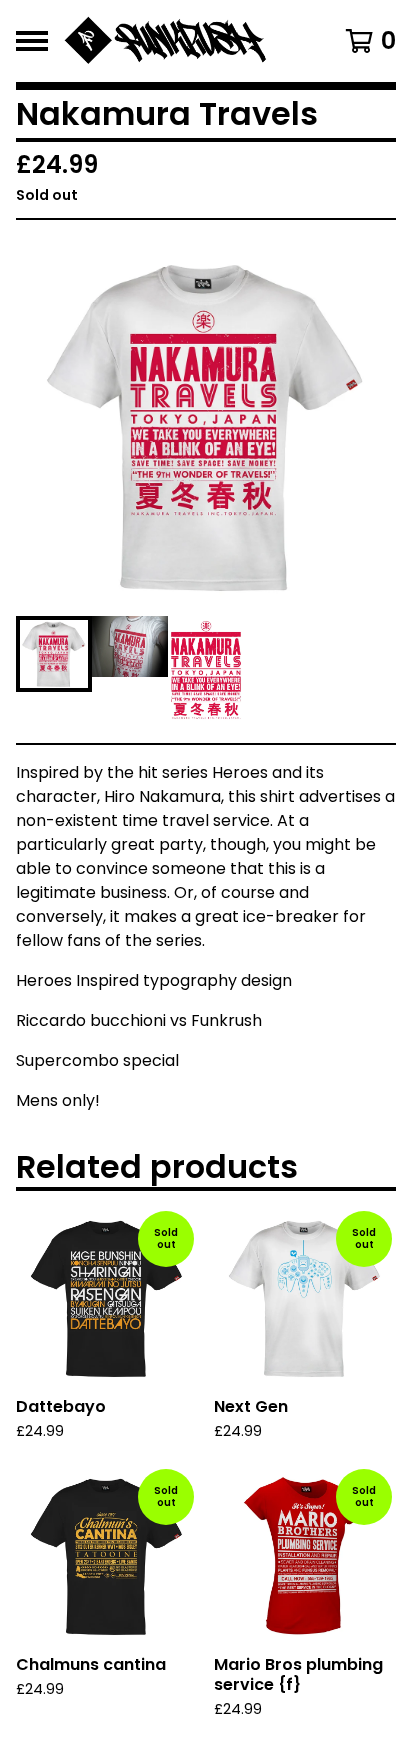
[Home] (180, 41)
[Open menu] (32, 41)
